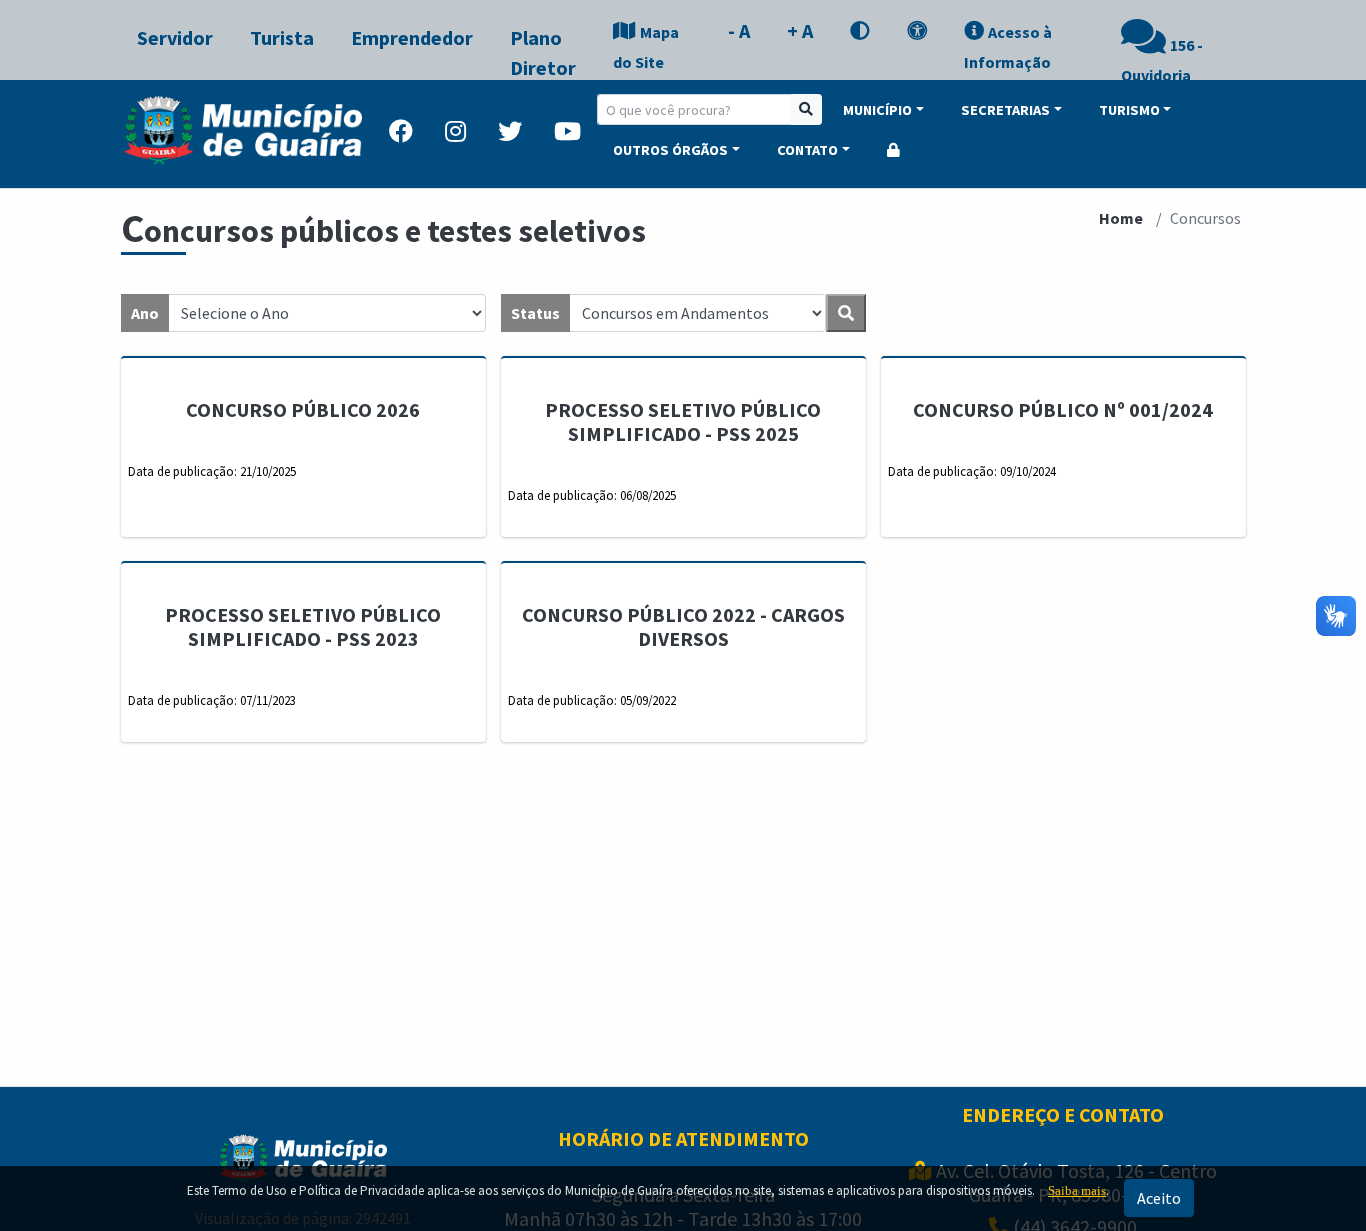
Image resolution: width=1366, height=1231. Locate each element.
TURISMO (1129, 110)
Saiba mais (1077, 1190)
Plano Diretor (543, 52)
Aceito (1159, 1198)
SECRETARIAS (1005, 110)
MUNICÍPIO (877, 110)
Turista (282, 37)
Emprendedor (412, 37)
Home (1121, 218)
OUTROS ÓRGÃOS (670, 150)
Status (535, 313)
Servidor (175, 37)
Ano (145, 313)
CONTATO (807, 150)
